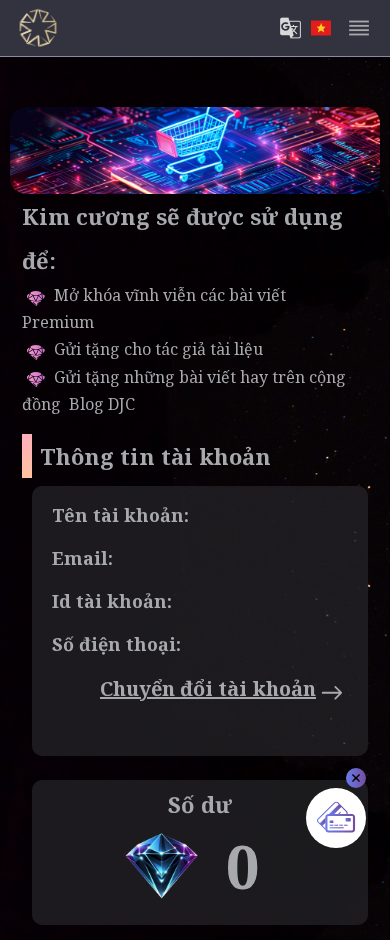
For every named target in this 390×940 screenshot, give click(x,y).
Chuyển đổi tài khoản (208, 688)
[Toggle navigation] (359, 28)
